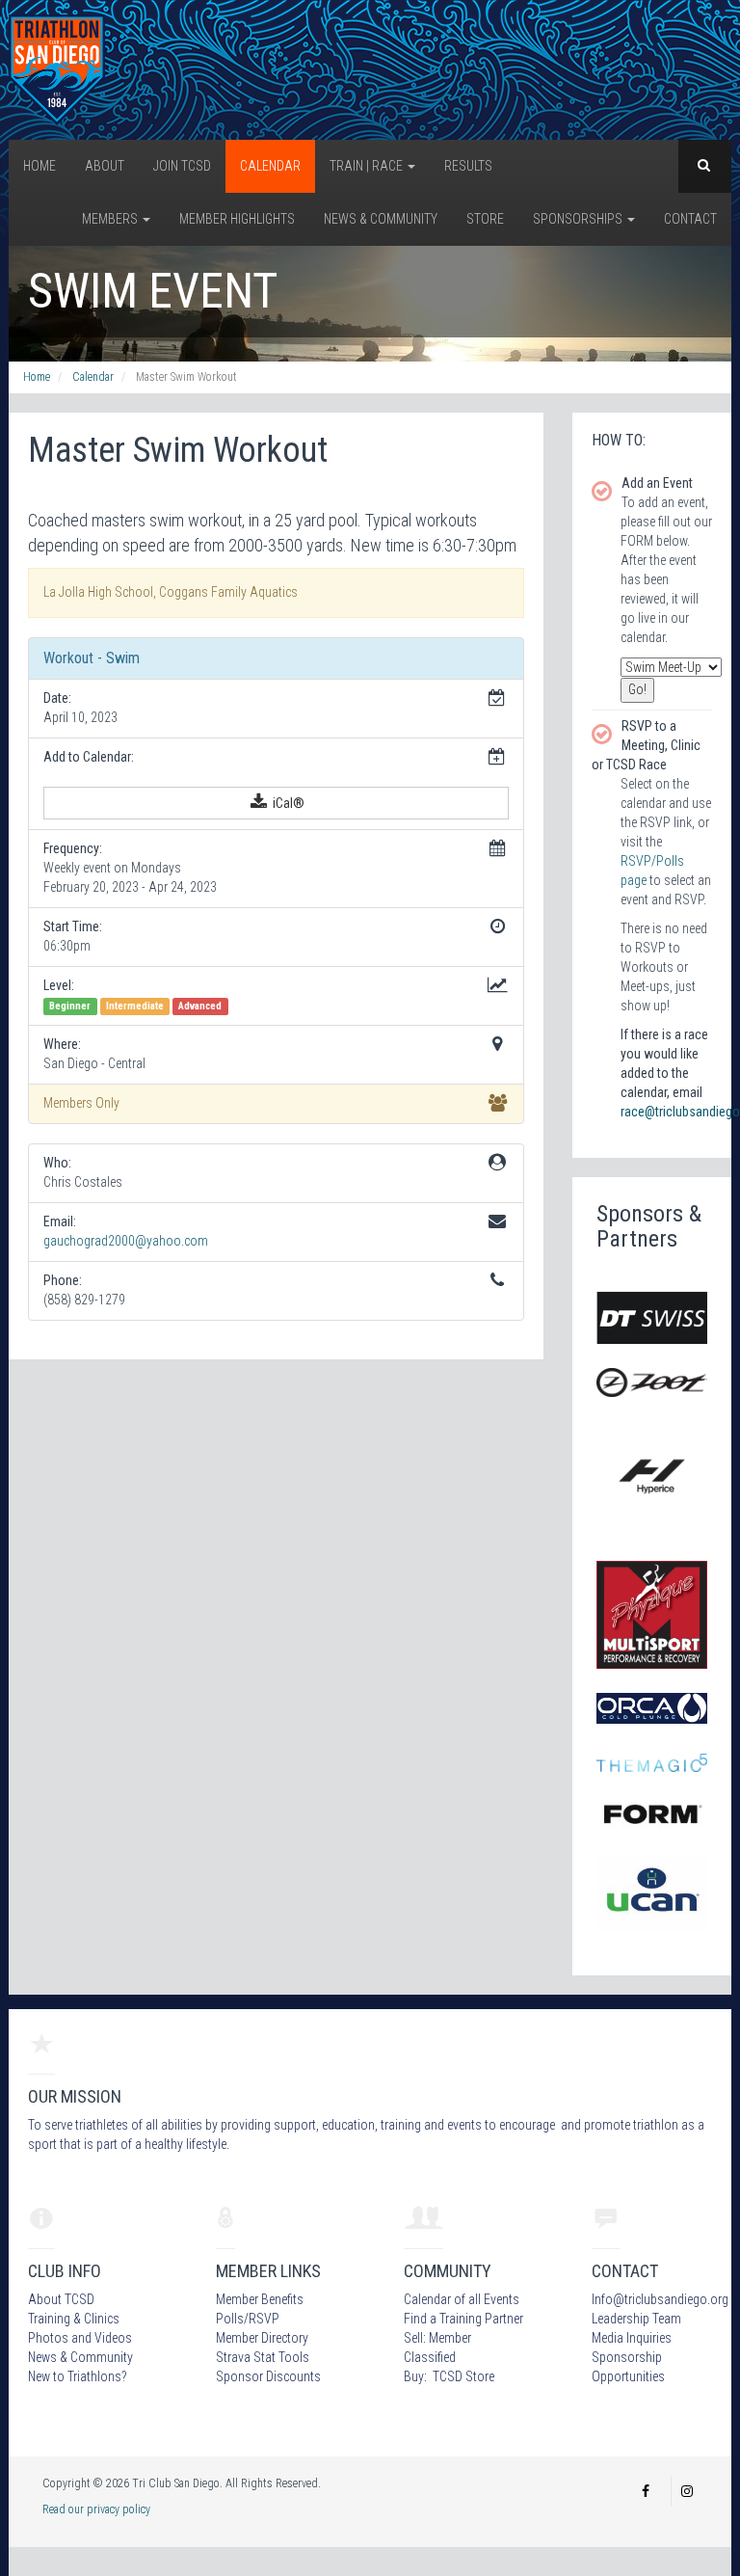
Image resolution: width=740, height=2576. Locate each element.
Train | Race (368, 166)
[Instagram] (687, 2491)
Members (111, 219)
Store (485, 219)
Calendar (270, 166)
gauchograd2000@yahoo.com (126, 1241)
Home (40, 166)
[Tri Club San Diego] (57, 68)
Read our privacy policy (96, 2509)
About (105, 166)
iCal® (287, 803)
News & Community (381, 219)
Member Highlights (237, 219)
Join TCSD (182, 166)
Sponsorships (579, 219)
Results (468, 166)
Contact (690, 219)
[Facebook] (646, 2491)
